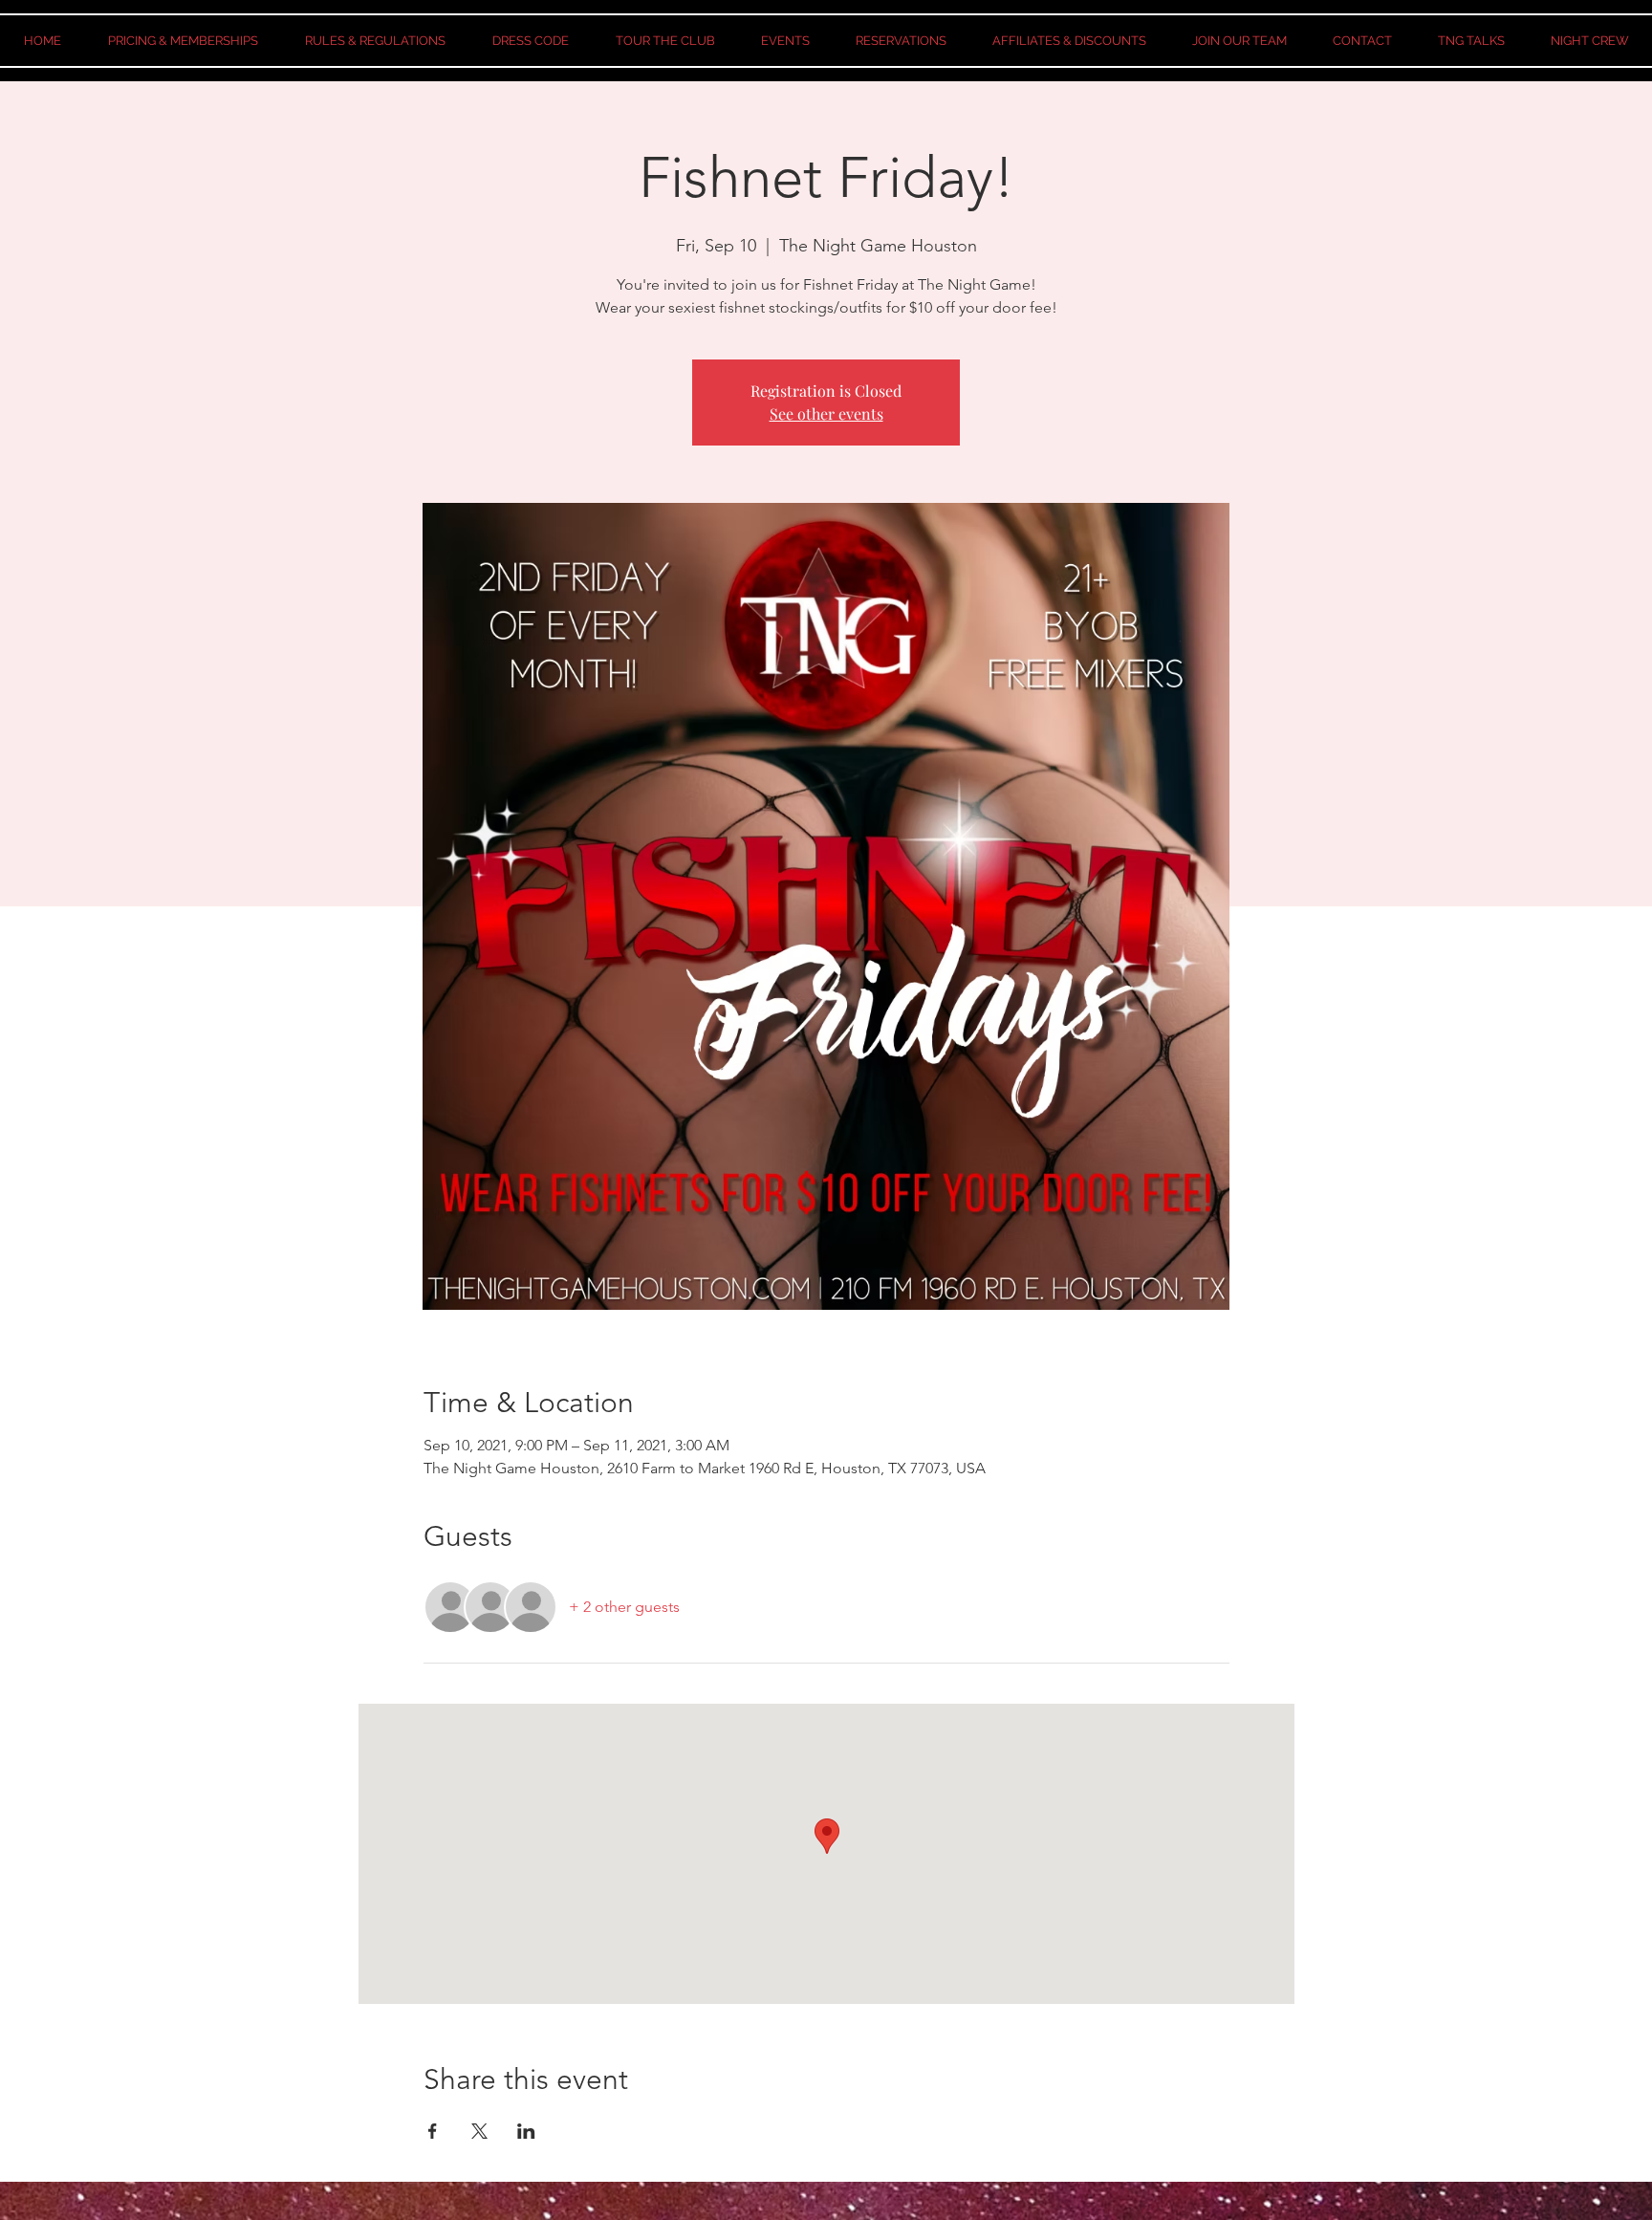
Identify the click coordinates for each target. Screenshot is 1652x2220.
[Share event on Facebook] (433, 2131)
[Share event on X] (479, 2131)
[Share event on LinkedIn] (526, 2131)
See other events (826, 414)
